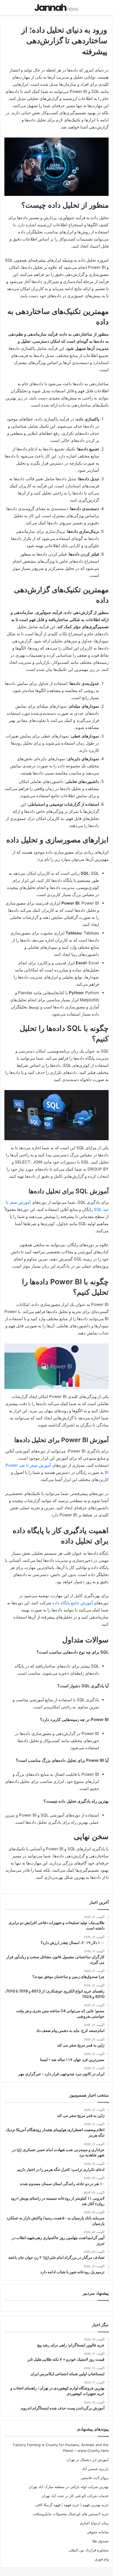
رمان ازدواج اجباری (94, 2523)
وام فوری (102, 2559)
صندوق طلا (100, 2541)
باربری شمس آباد (95, 2469)
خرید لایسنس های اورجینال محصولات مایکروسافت (71, 2514)
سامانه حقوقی (98, 2532)
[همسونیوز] (56, 7)
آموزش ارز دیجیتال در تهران (87, 2460)
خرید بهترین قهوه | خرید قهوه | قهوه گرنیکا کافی (72, 2505)
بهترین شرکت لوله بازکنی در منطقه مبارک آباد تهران (69, 2487)
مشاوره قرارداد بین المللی (89, 2550)
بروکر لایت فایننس (95, 2478)
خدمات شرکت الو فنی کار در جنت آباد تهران (75, 2496)
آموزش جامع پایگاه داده (73, 1603)
